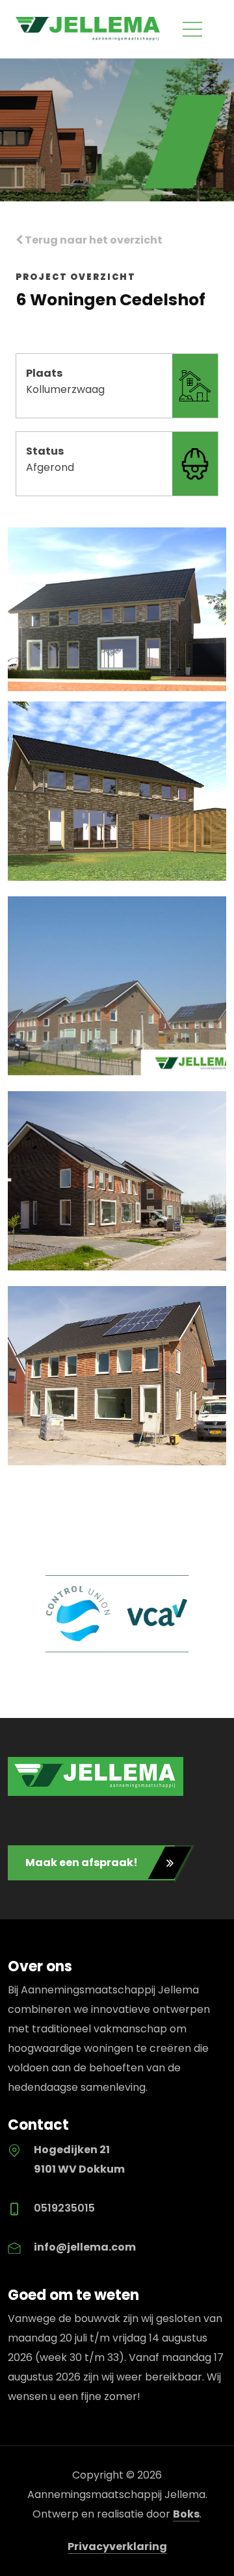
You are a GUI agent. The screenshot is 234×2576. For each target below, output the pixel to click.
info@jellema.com (85, 2247)
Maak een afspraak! (82, 1863)
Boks (186, 2514)
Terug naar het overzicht (93, 240)
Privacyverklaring (117, 2546)
